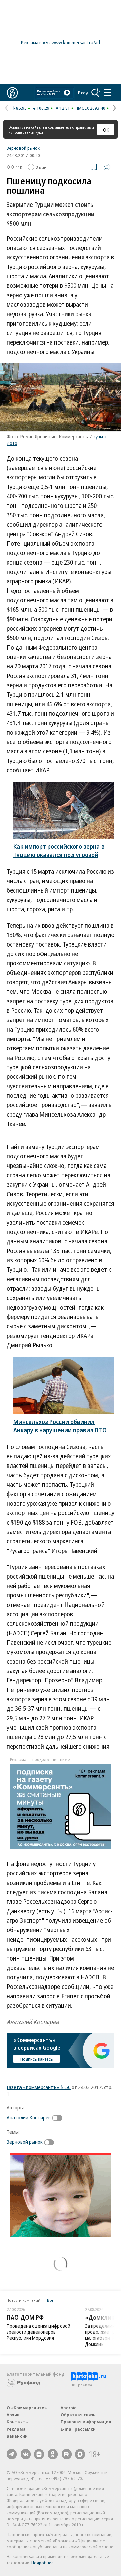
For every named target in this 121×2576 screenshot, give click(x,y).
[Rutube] (67, 2454)
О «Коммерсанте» (27, 2408)
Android (69, 2408)
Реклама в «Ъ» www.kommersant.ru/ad (61, 42)
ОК (106, 130)
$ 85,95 (20, 108)
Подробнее (43, 2563)
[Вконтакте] (26, 2454)
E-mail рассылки (78, 2429)
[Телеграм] (12, 2454)
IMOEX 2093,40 (91, 108)
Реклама (16, 2429)
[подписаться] (59, 2118)
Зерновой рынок (23, 148)
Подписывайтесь (37, 2059)
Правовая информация (86, 2422)
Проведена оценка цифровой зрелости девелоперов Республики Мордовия (38, 2332)
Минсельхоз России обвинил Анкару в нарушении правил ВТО (60, 1426)
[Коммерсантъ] (12, 93)
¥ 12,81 (63, 108)
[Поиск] (96, 93)
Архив (13, 2415)
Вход (83, 93)
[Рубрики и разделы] (108, 93)
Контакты (18, 2422)
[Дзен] (39, 2454)
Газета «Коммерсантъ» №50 (39, 2087)
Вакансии (17, 2436)
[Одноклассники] (53, 2454)
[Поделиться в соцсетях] (107, 167)
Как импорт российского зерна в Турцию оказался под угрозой (59, 851)
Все (50, 2300)
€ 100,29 (41, 108)
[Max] (80, 2454)
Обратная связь (78, 2415)
